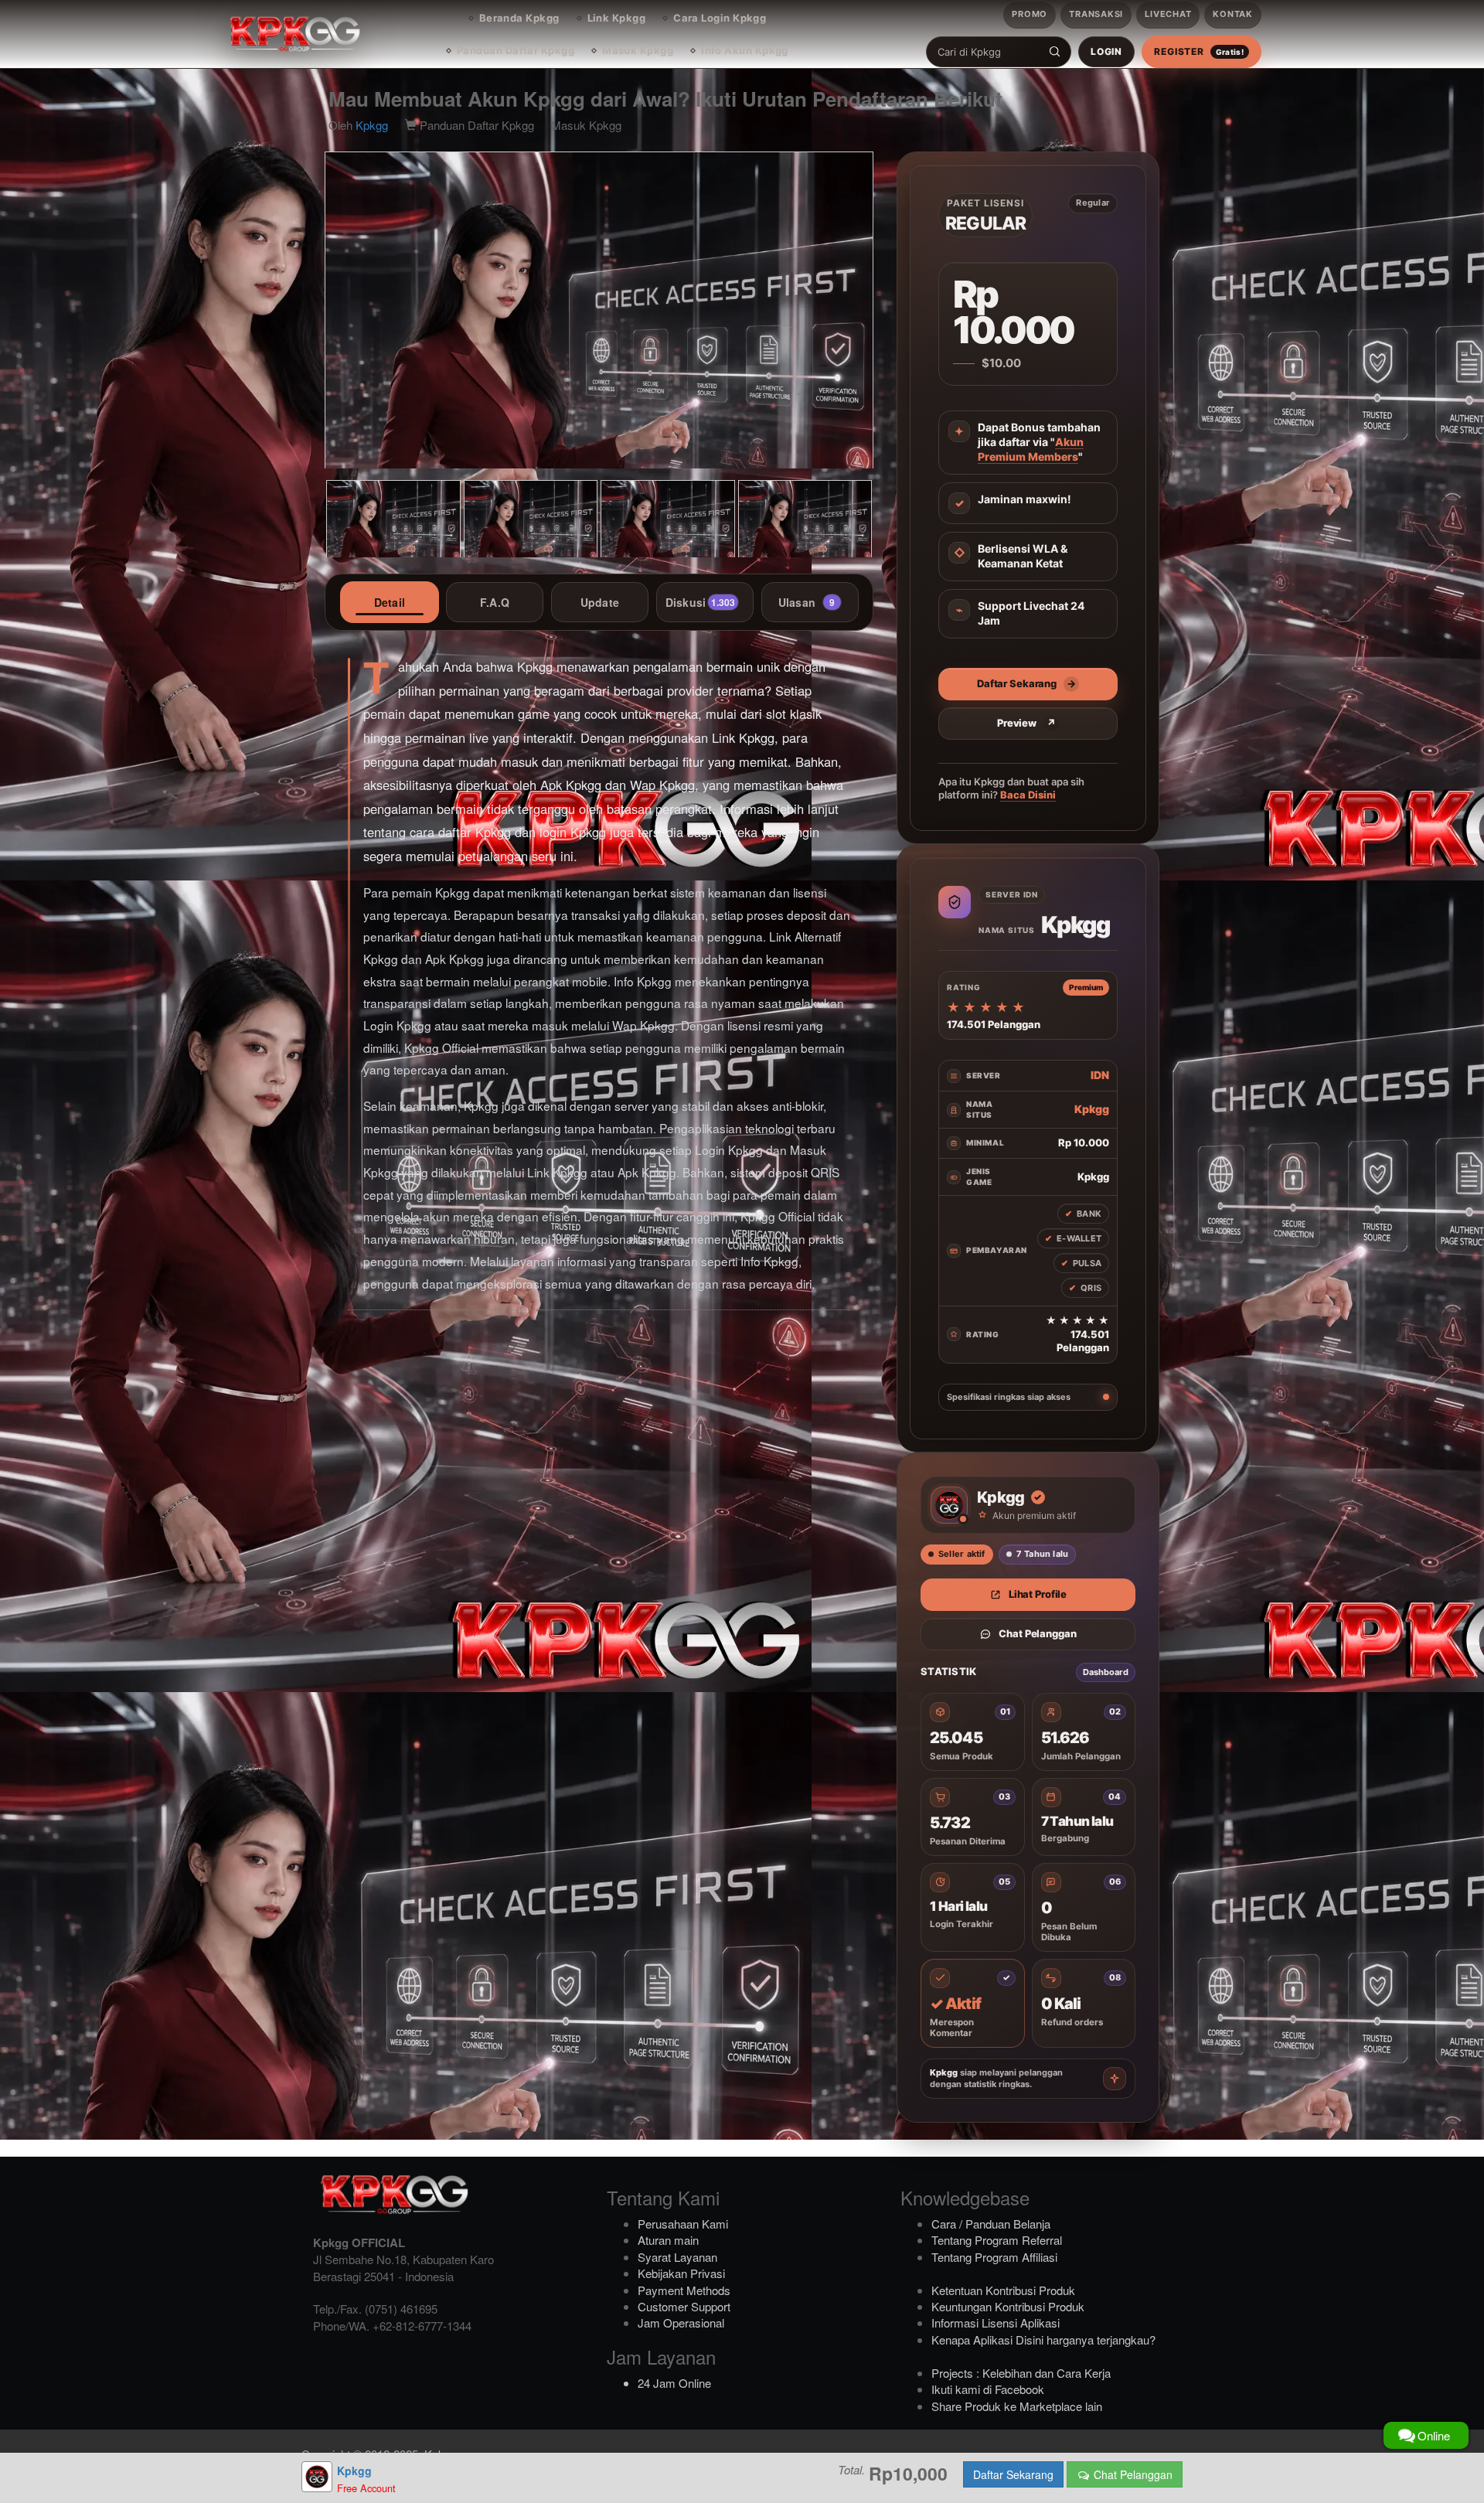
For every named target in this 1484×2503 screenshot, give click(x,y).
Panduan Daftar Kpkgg (516, 50)
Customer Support (684, 2306)
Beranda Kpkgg (519, 18)
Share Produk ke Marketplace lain (1017, 2406)
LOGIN (1106, 51)
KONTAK (1233, 14)
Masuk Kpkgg (638, 50)
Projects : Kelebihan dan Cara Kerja (1021, 2373)
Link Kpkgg (617, 18)
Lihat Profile (1038, 1594)
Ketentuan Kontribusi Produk (1003, 2290)
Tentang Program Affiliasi (994, 2257)
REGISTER (1199, 51)
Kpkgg (372, 125)
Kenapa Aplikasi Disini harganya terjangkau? (1043, 2340)
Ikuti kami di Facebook (988, 2389)
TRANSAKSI (1096, 14)
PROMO (1030, 14)
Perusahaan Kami (683, 2224)
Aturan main (668, 2240)
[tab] (390, 602)
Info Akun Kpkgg (745, 50)
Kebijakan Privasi (681, 2273)
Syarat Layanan (677, 2257)
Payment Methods (684, 2290)
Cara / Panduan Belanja (991, 2224)
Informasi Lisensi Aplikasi (996, 2323)
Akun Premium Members (1031, 449)
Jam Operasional (681, 2323)
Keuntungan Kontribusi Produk (1008, 2306)
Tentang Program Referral (997, 2240)
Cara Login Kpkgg (720, 18)
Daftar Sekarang (1013, 2474)
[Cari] (1055, 52)
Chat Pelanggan (1037, 1633)
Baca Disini (1028, 795)
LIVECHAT (1168, 14)
